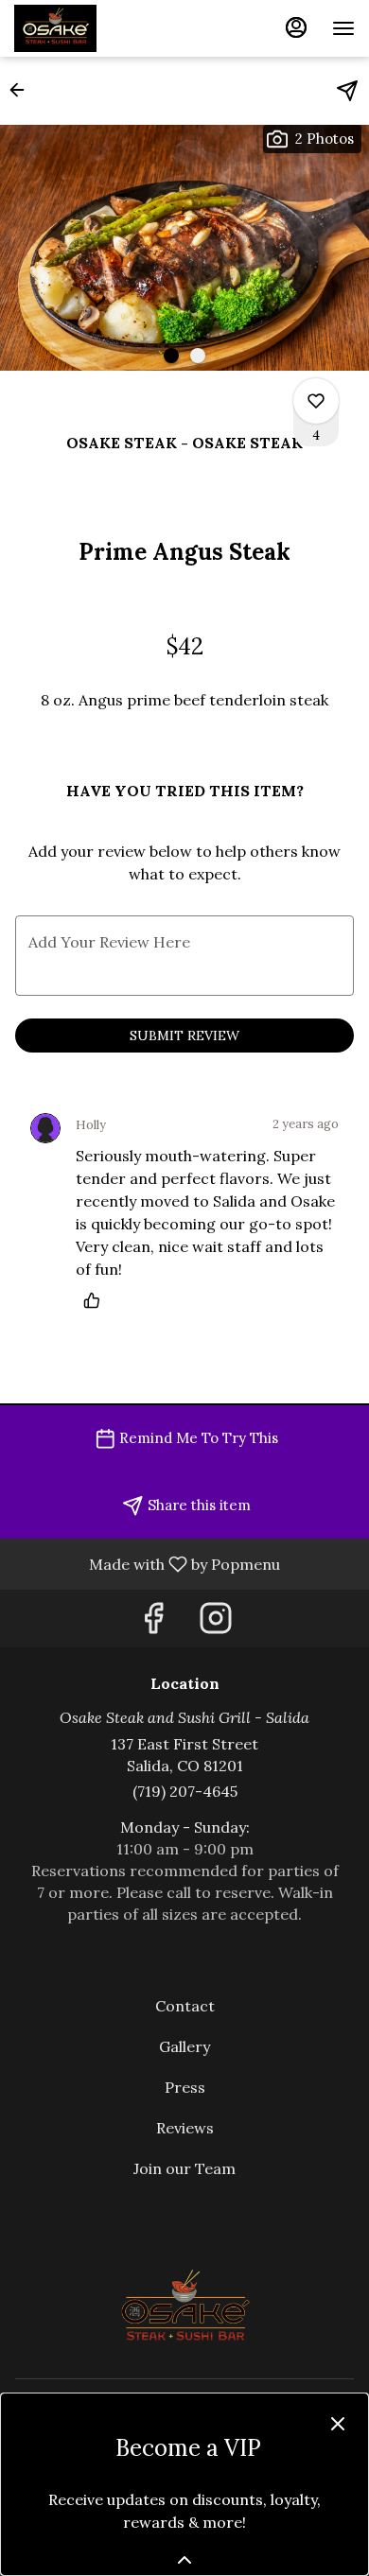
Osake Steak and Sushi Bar (184, 2307)
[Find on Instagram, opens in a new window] (216, 1623)
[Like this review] (97, 1300)
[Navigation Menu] (343, 28)
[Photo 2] (198, 356)
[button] (23, 90)
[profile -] (296, 27)
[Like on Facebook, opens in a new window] (153, 1623)
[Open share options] (347, 91)
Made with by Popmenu (147, 1563)
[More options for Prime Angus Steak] (316, 401)
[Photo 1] (171, 356)
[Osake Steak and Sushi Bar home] (99, 28)
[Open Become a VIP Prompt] (184, 2560)
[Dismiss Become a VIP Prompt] (338, 2424)
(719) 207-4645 (185, 1791)
